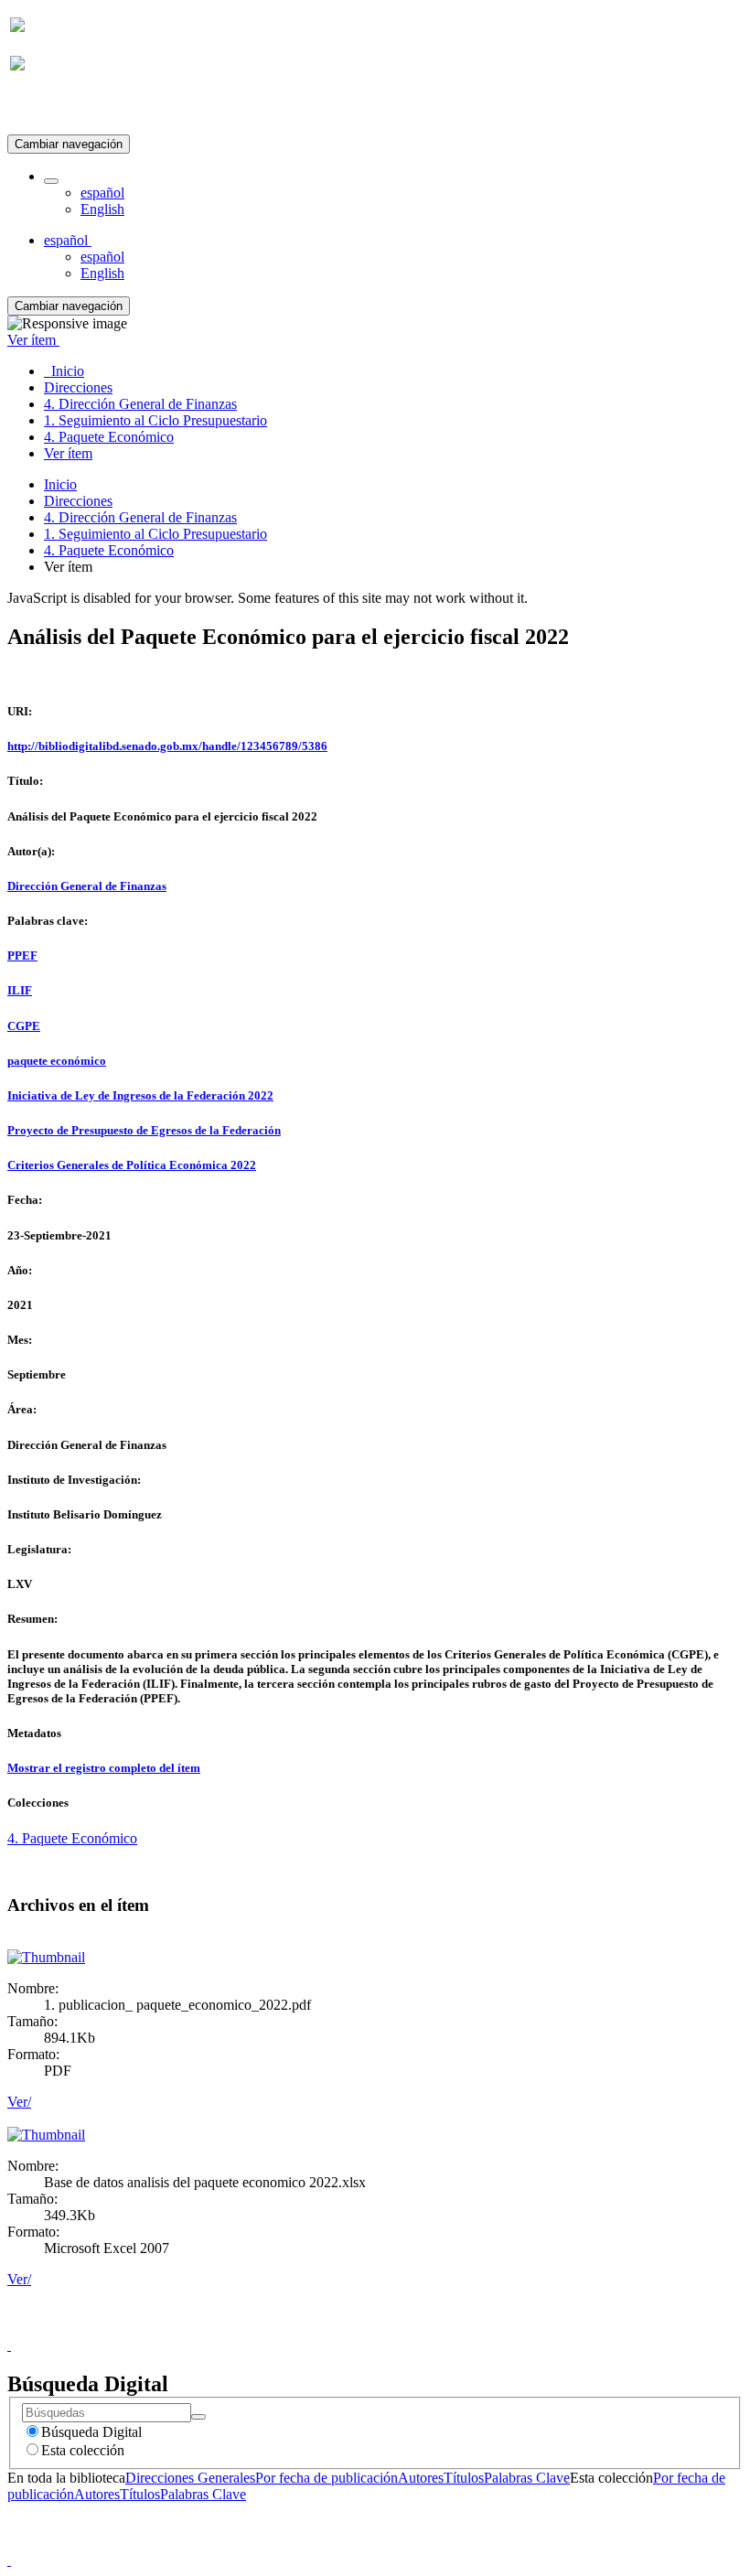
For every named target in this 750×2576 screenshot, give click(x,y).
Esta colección (83, 2450)
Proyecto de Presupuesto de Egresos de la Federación (144, 1130)
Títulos (464, 2478)
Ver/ (19, 2102)
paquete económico (57, 1061)
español (102, 193)
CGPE (24, 1026)
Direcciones (78, 501)
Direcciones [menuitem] (78, 387)
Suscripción (44, 108)
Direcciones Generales (190, 2478)
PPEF (22, 955)
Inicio (60, 484)
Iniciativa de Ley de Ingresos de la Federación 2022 (140, 1095)
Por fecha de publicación (327, 2478)
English (102, 209)
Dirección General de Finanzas (87, 886)
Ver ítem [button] (33, 340)
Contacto (335, 2329)
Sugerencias (406, 2329)
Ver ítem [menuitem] (68, 453)
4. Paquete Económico (109, 550)
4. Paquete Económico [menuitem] (109, 437)
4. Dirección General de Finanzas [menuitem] (140, 404)
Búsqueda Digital (91, 2432)
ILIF (20, 990)
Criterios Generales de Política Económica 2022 (132, 1165)
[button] (51, 181)
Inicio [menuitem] (64, 371)
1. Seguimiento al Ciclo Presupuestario (155, 534)
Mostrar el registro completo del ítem (104, 1768)
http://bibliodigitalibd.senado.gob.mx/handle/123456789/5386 (167, 746)
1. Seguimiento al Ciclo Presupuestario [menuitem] (155, 420)
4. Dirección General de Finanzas (140, 517)
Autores (421, 2478)
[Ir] (198, 2417)
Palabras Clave (527, 2478)
